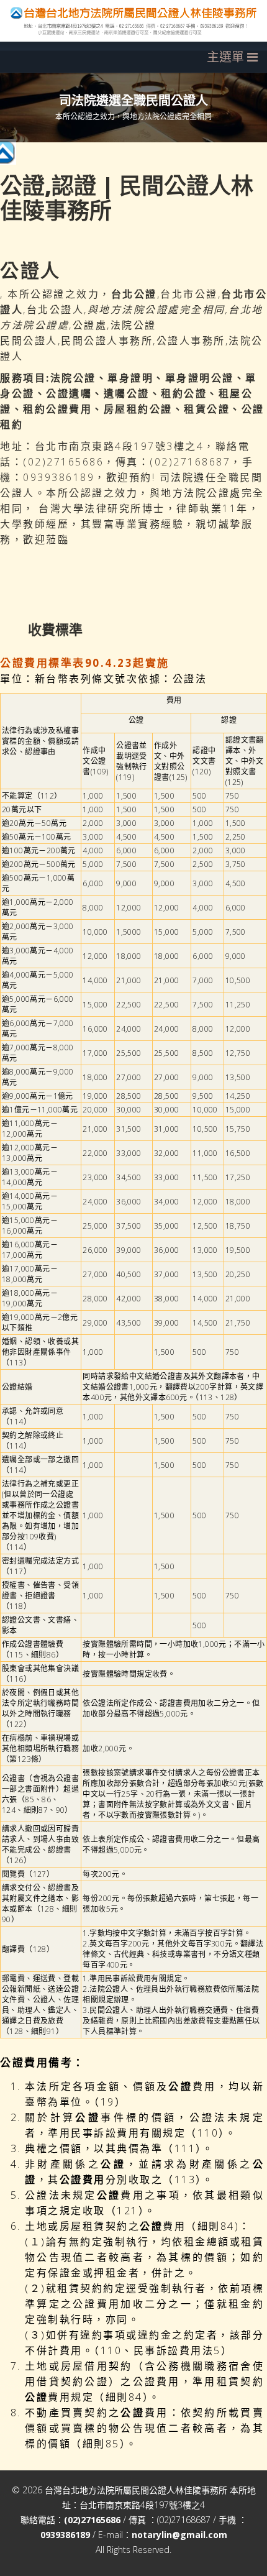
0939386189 (65, 2535)
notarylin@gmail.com (179, 2535)
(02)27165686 (92, 2520)
